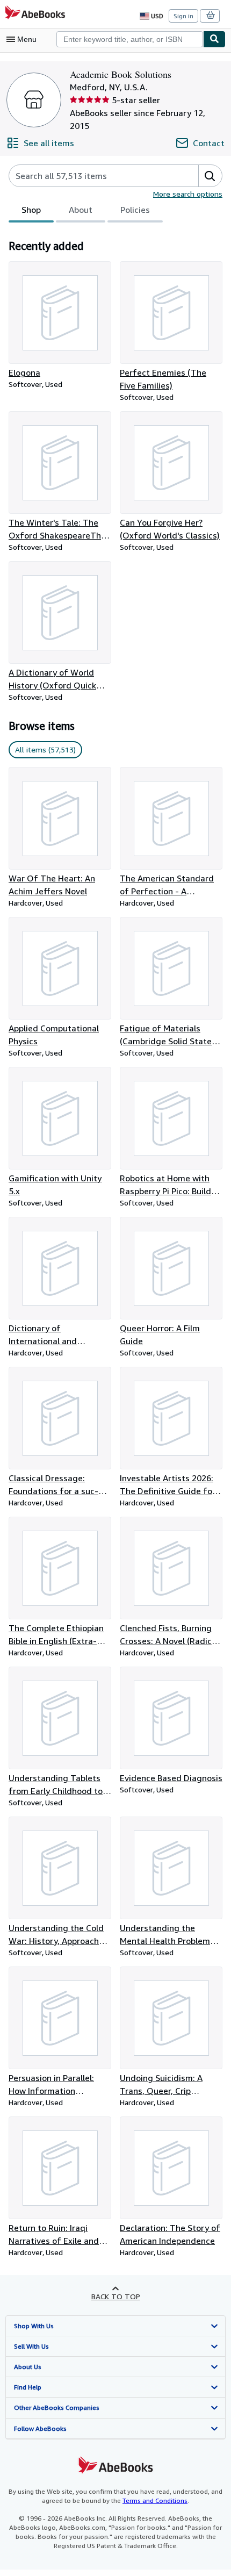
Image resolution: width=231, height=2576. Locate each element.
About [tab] (81, 210)
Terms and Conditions (155, 2500)
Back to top (116, 2296)
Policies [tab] (135, 210)
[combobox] (130, 39)
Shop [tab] (31, 210)
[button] (210, 176)
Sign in (183, 16)
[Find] (214, 39)
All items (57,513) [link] (45, 749)
